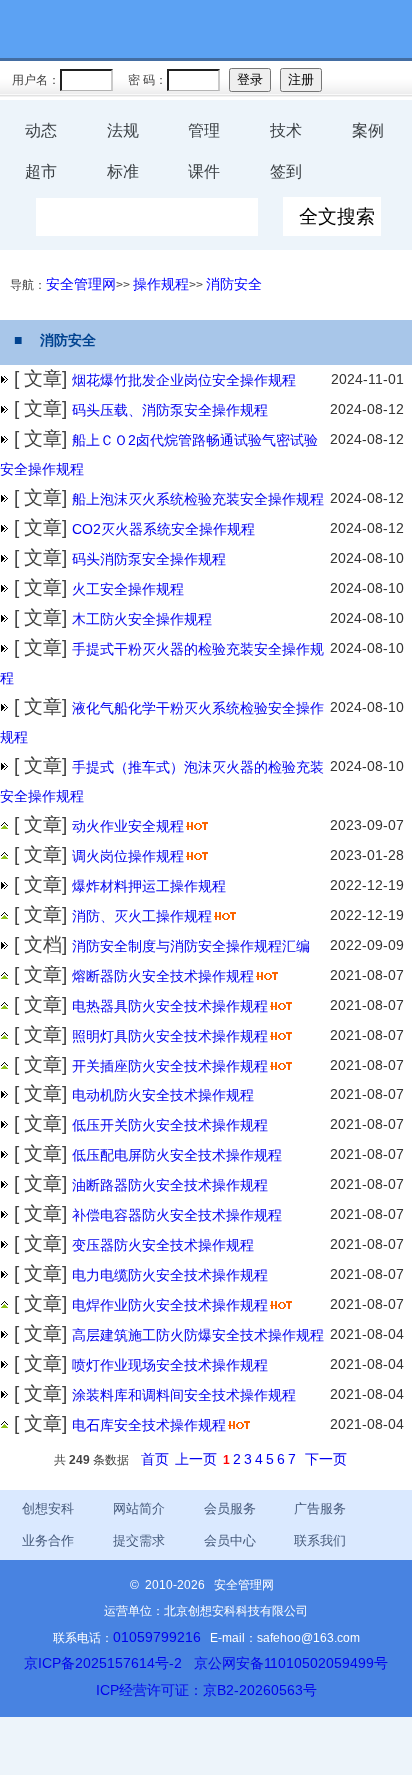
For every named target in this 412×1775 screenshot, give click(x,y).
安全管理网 (81, 284)
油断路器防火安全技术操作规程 (170, 1185)
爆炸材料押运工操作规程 (149, 886)
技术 (286, 130)
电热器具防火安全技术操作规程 (170, 1006)
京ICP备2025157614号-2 (103, 1663)
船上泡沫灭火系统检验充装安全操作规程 (198, 499)
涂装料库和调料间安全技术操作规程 (184, 1395)
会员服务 (230, 1508)
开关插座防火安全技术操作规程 (170, 1066)
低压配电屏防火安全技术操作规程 (177, 1155)
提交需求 (139, 1540)
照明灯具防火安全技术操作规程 (170, 1036)
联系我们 (320, 1540)
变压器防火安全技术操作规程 (163, 1245)
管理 (204, 130)
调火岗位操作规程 (128, 856)
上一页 (196, 1459)
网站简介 (139, 1508)
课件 (204, 171)
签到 (286, 171)
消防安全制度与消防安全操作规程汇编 (191, 946)
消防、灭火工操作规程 (142, 916)
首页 (155, 1459)
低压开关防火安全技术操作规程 (170, 1125)
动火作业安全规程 (128, 826)
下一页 (326, 1459)
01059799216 (157, 1637)
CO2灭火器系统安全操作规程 (163, 529)
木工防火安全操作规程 (142, 619)
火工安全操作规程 (128, 589)
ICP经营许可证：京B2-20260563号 (206, 1690)
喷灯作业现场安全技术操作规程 (170, 1365)
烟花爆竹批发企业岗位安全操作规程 (184, 380)
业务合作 (48, 1540)
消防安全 (234, 284)
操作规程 (161, 284)
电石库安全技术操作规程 (149, 1425)
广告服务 (320, 1508)
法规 (123, 130)
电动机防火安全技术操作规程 (163, 1095)
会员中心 (230, 1540)
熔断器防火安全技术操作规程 (163, 976)
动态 (41, 130)
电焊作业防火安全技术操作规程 (170, 1305)
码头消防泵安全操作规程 (149, 559)
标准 (123, 171)
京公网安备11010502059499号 (291, 1663)
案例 (368, 130)
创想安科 (48, 1508)
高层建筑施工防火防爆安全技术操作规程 (198, 1335)
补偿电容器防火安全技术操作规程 (177, 1215)
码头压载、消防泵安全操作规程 (170, 410)
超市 (41, 171)
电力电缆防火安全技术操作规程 (170, 1275)
